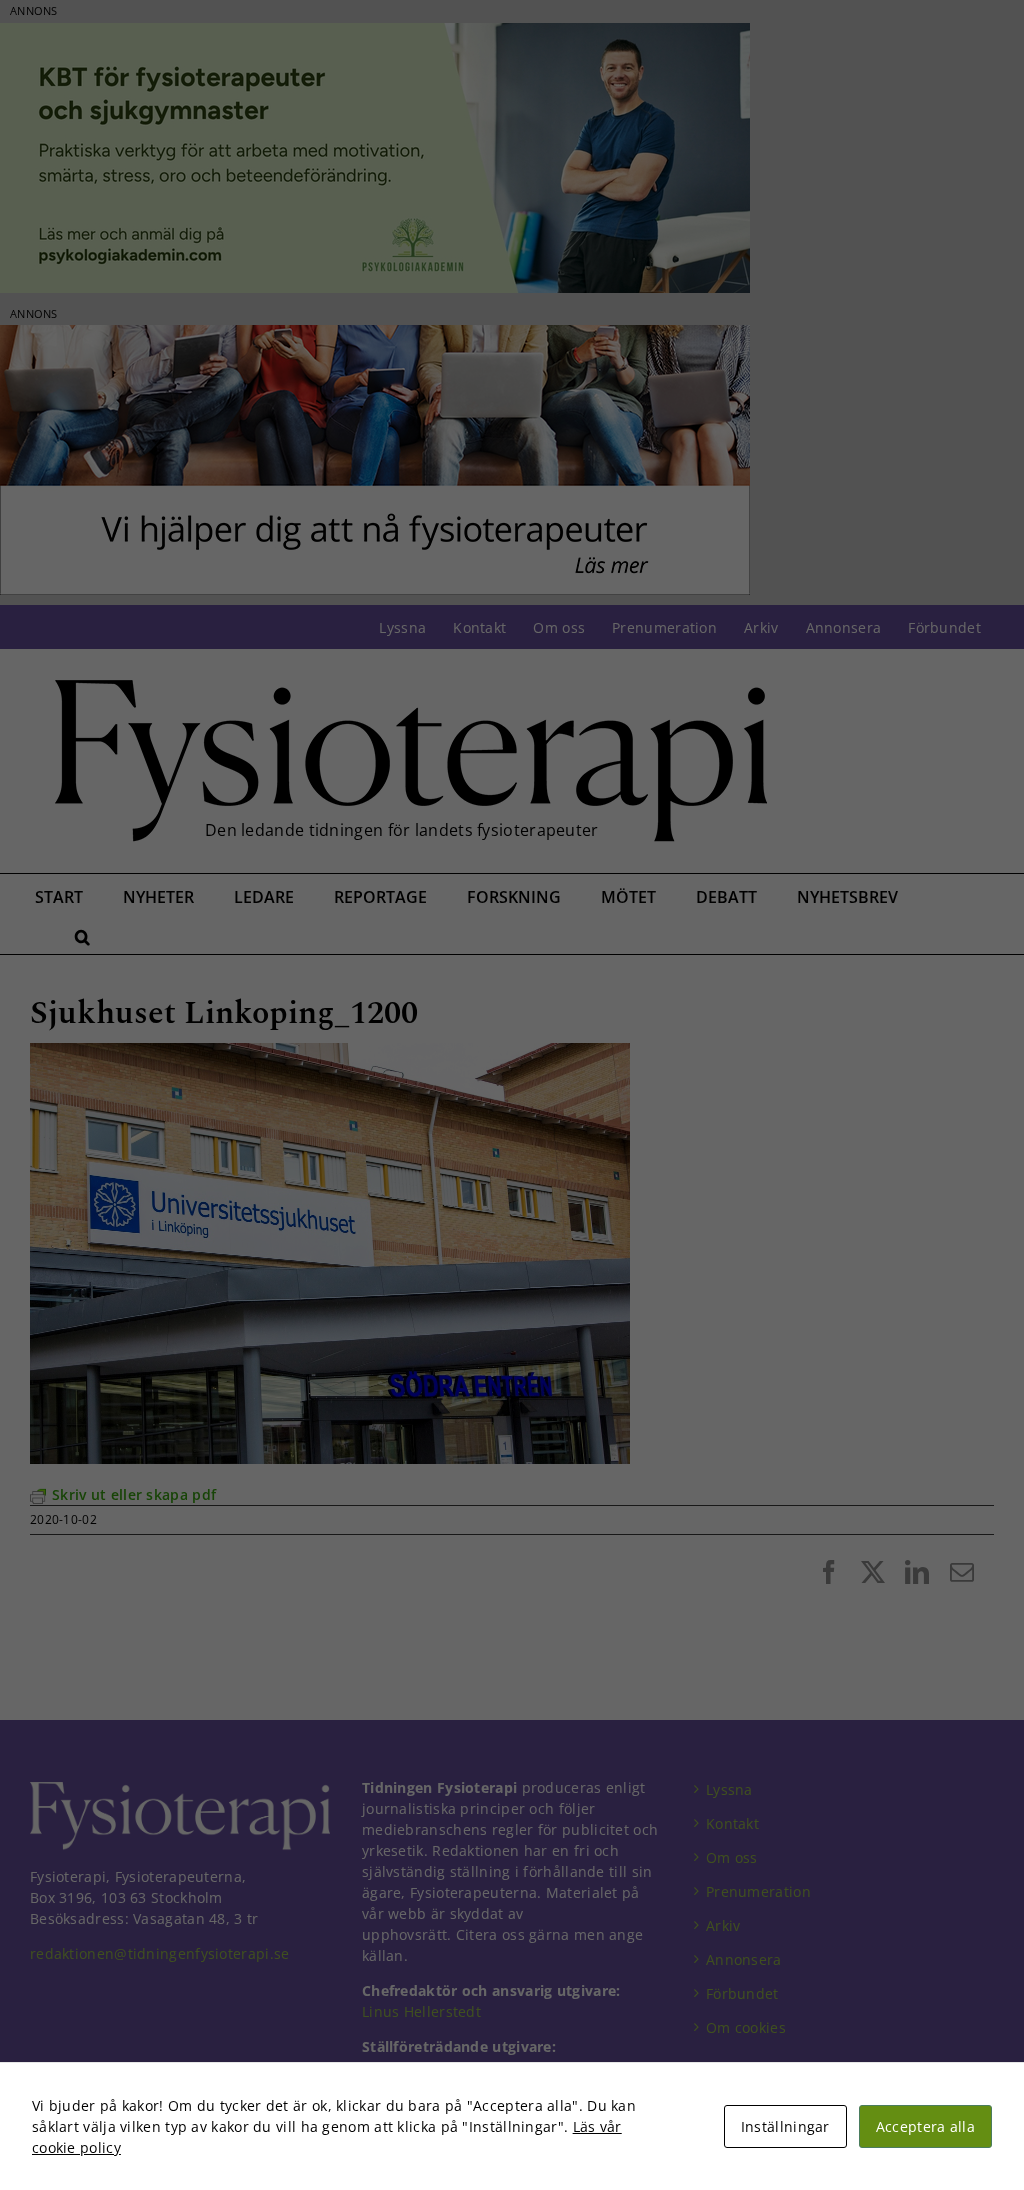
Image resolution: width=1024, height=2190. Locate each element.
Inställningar (785, 2126)
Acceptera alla (925, 2126)
